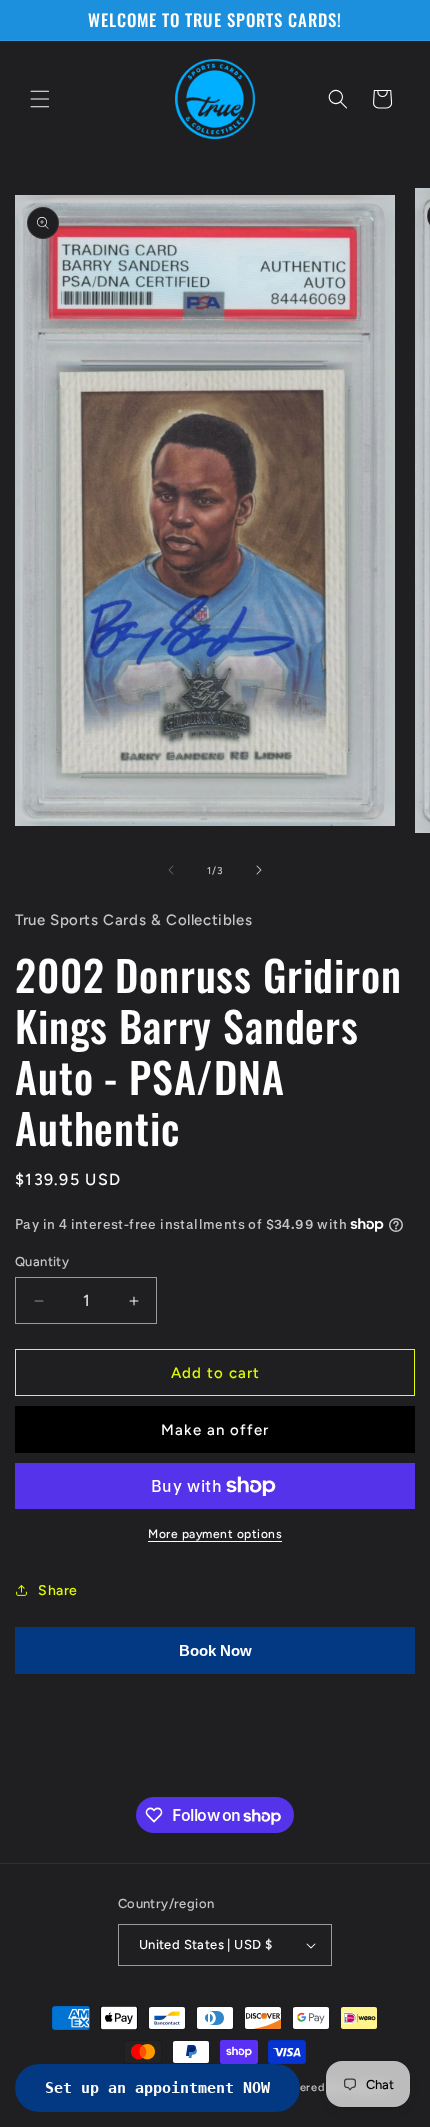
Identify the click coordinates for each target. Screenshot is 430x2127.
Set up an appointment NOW (157, 2088)
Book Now (215, 1650)
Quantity (42, 1261)
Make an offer (215, 1430)
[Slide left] (171, 870)
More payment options (215, 1534)
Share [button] (58, 1590)
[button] (40, 99)
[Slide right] (259, 870)
